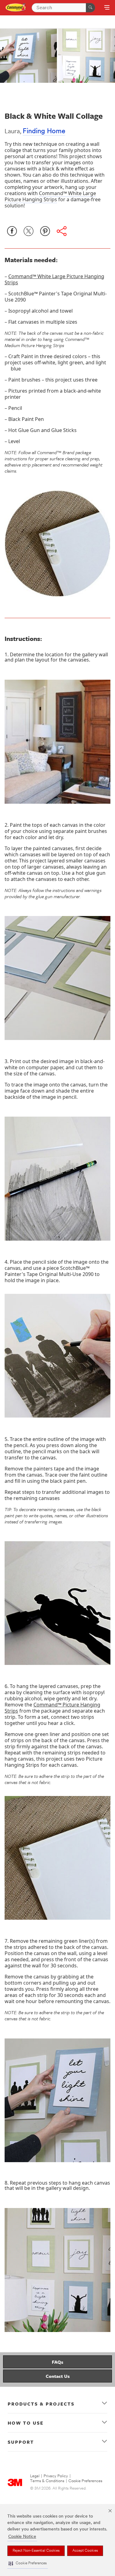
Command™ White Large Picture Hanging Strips (50, 196)
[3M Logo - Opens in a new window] (16, 8)
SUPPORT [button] (21, 2442)
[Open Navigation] (107, 8)
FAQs (57, 2362)
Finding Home (44, 132)
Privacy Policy (56, 2476)
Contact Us (58, 2376)
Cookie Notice (22, 2537)
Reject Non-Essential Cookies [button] (36, 2551)
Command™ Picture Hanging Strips (52, 1708)
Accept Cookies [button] (85, 2551)
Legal (35, 2476)
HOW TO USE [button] (26, 2423)
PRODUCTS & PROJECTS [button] (41, 2404)
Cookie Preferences (85, 2481)
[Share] (62, 231)
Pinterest (45, 231)
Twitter (29, 231)
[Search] (90, 8)
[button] (28, 2564)
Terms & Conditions (47, 2481)
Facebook (12, 231)
